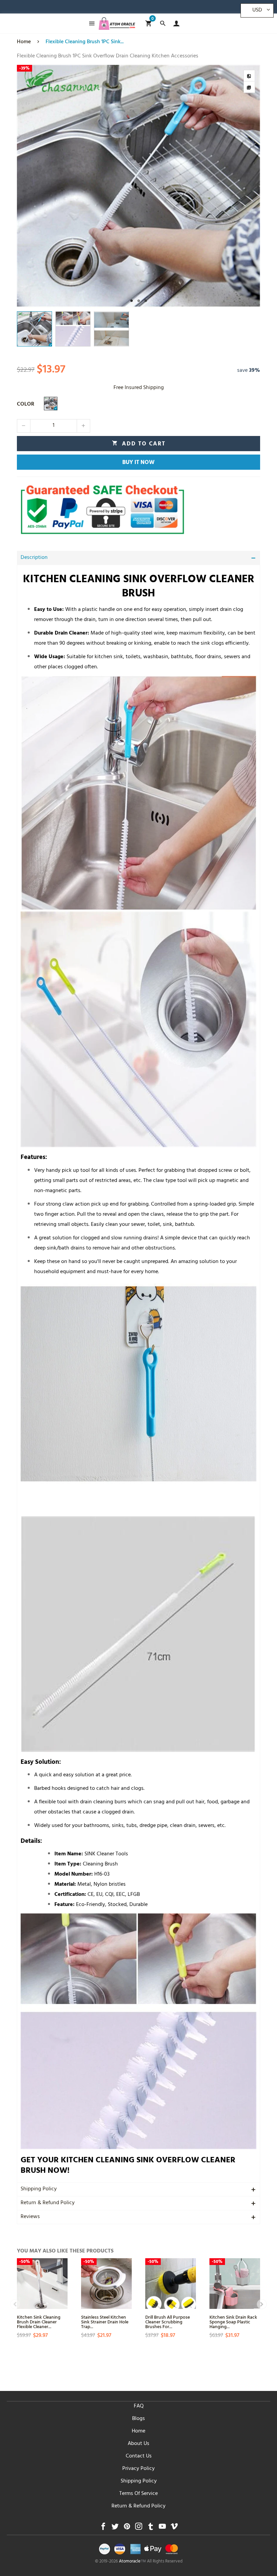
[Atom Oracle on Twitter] (115, 2528)
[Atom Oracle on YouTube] (162, 2528)
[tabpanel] (138, 186)
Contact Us (139, 2456)
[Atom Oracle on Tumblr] (150, 2528)
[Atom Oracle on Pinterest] (127, 2528)
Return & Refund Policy (48, 2203)
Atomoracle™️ (132, 2562)
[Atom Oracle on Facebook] (103, 2528)
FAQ (139, 2406)
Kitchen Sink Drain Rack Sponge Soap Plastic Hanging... (233, 2322)
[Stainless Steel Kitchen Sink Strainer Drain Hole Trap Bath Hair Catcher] (106, 2284)
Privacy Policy (138, 2469)
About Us (138, 2444)
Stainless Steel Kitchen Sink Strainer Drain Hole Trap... (105, 2322)
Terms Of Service (138, 2494)
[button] (24, 426)
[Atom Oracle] (117, 23)
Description (34, 558)
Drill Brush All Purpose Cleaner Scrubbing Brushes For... (168, 2322)
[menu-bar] (90, 23)
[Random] (51, 404)
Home (138, 2431)
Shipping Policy (39, 2189)
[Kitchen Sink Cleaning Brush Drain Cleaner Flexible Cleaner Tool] (42, 2284)
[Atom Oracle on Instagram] (139, 2528)
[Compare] (249, 76)
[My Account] (175, 23)
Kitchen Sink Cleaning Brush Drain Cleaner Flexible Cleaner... (39, 2322)
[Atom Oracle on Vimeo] (174, 2528)
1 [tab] (132, 301)
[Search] (163, 23)
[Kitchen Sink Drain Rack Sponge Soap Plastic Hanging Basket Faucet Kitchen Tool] (235, 2284)
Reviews (30, 2217)
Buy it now (138, 463)
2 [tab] (139, 301)
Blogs (138, 2419)
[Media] (249, 87)
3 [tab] (146, 301)
